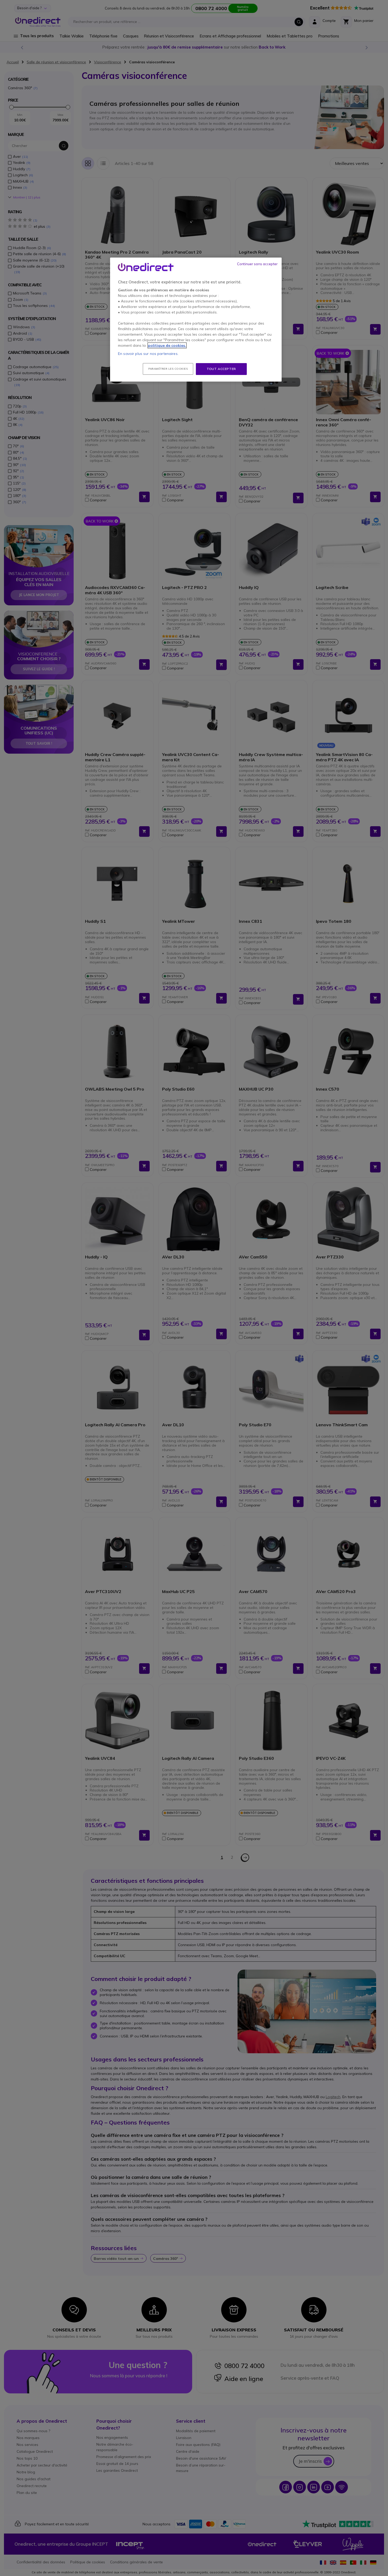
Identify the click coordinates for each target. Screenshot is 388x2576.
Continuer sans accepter (257, 264)
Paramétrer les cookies (168, 369)
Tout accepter (221, 369)
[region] (196, 320)
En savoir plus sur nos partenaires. (148, 354)
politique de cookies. (167, 345)
